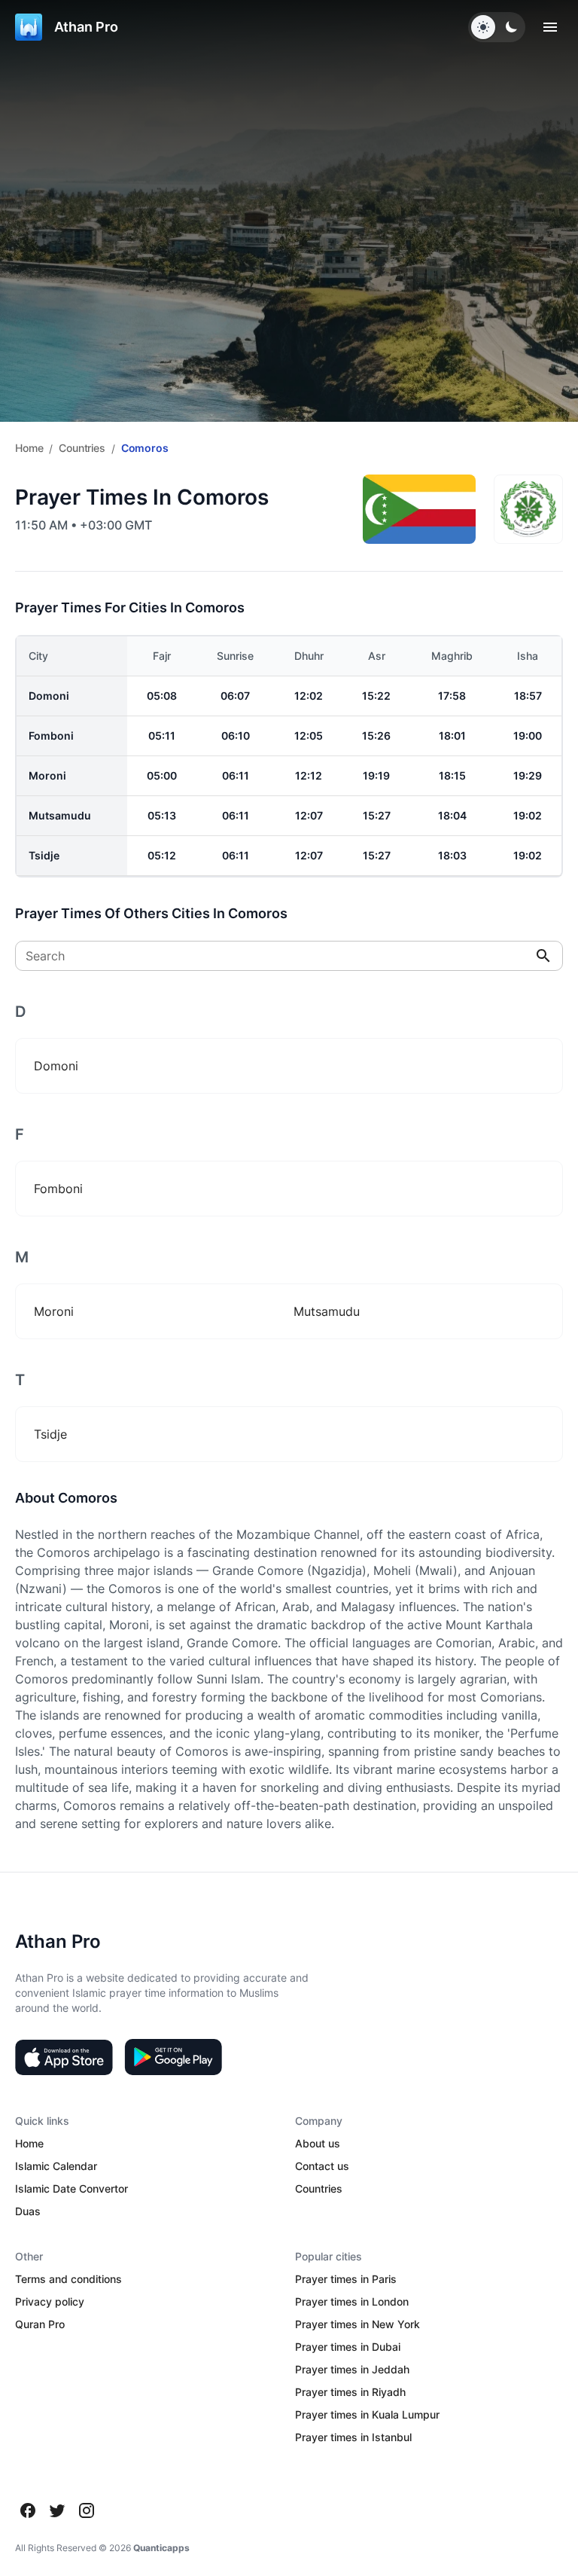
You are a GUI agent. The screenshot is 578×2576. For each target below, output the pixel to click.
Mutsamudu (60, 815)
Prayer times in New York (357, 2324)
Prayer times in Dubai (348, 2347)
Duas (28, 2211)
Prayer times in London (352, 2301)
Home (29, 448)
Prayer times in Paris (346, 2279)
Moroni (47, 775)
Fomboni (51, 736)
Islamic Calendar (56, 2166)
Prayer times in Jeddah (352, 2369)
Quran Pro (40, 2324)
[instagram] (87, 2510)
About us (318, 2143)
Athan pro (86, 27)
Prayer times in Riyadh (350, 2392)
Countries (82, 448)
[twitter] (57, 2510)
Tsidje (44, 855)
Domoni (49, 696)
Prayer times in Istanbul (353, 2437)
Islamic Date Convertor (71, 2188)
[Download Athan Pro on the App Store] (64, 2057)
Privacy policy (50, 2301)
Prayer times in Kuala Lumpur (367, 2414)
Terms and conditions (68, 2279)
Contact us (322, 2166)
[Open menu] (550, 27)
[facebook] (28, 2510)
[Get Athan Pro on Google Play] (173, 2057)
